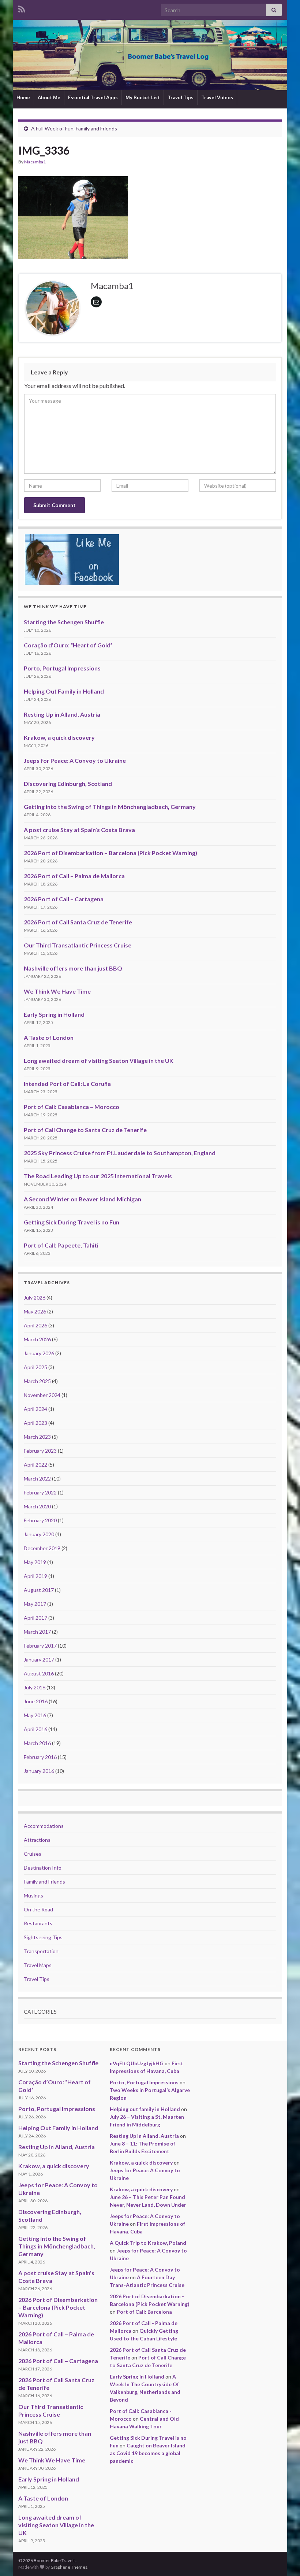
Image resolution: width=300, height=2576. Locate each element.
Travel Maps (38, 1965)
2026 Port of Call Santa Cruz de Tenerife (78, 922)
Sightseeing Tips (43, 1937)
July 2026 (35, 1298)
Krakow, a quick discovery (59, 737)
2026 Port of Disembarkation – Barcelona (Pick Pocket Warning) (110, 853)
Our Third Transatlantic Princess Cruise (78, 945)
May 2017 (35, 1604)
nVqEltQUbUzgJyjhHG (137, 2063)
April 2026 (35, 1325)
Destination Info (43, 1868)
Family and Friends (44, 1882)
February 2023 (40, 1451)
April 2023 (35, 1423)
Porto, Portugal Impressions (62, 668)
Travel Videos (217, 97)
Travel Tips (181, 97)
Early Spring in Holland (54, 1014)
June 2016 (36, 1701)
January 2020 (39, 1534)
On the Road (38, 1909)
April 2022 (35, 1465)
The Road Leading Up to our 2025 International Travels (98, 1176)
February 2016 (40, 1757)
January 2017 (39, 1660)
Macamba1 (35, 162)
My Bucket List (143, 97)
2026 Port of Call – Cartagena (64, 899)
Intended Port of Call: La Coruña (67, 1084)
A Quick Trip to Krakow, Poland (148, 2243)
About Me (49, 97)
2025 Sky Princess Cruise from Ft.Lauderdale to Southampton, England (120, 1153)
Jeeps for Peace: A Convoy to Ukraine (75, 760)
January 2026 (39, 1353)
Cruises (33, 1854)
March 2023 (37, 1437)
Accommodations (44, 1826)
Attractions (37, 1840)
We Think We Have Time (57, 991)
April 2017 (35, 1618)
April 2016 (35, 1729)
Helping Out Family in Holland (64, 691)
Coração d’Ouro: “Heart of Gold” (68, 645)
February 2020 (40, 1520)
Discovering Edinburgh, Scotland (68, 783)
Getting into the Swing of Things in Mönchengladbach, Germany (110, 807)
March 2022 (37, 1479)
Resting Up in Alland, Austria (62, 714)
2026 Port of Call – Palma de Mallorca (74, 876)
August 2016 (39, 1673)
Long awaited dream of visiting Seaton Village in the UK (99, 1060)
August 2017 (39, 1590)
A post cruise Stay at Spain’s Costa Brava (79, 830)
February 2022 (40, 1492)
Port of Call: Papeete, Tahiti (61, 1245)
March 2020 (37, 1506)
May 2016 (35, 1715)
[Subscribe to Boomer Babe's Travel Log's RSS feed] (22, 8)
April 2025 (35, 1367)
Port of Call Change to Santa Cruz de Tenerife (85, 1130)
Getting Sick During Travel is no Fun (72, 1222)
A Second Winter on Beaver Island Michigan (82, 1199)
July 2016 (35, 1687)
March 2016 (37, 1743)
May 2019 (35, 1562)
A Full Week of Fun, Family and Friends (74, 128)
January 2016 (39, 1771)
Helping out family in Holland (145, 2109)
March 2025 (37, 1381)
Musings (33, 1895)
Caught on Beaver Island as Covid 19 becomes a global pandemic (148, 2453)
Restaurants (38, 1923)
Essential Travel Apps (93, 97)
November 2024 (42, 1395)
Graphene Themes (69, 2567)
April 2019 (35, 1576)
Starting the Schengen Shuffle (64, 622)
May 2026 (35, 1311)
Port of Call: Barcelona (144, 2312)
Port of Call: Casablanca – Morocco (72, 1107)
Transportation (41, 1951)
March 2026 (37, 1339)
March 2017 (37, 1632)
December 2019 (42, 1548)
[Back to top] (284, 2560)
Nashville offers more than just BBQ (73, 968)
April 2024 (35, 1409)
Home (23, 97)
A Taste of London (49, 1037)
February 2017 (40, 1646)
